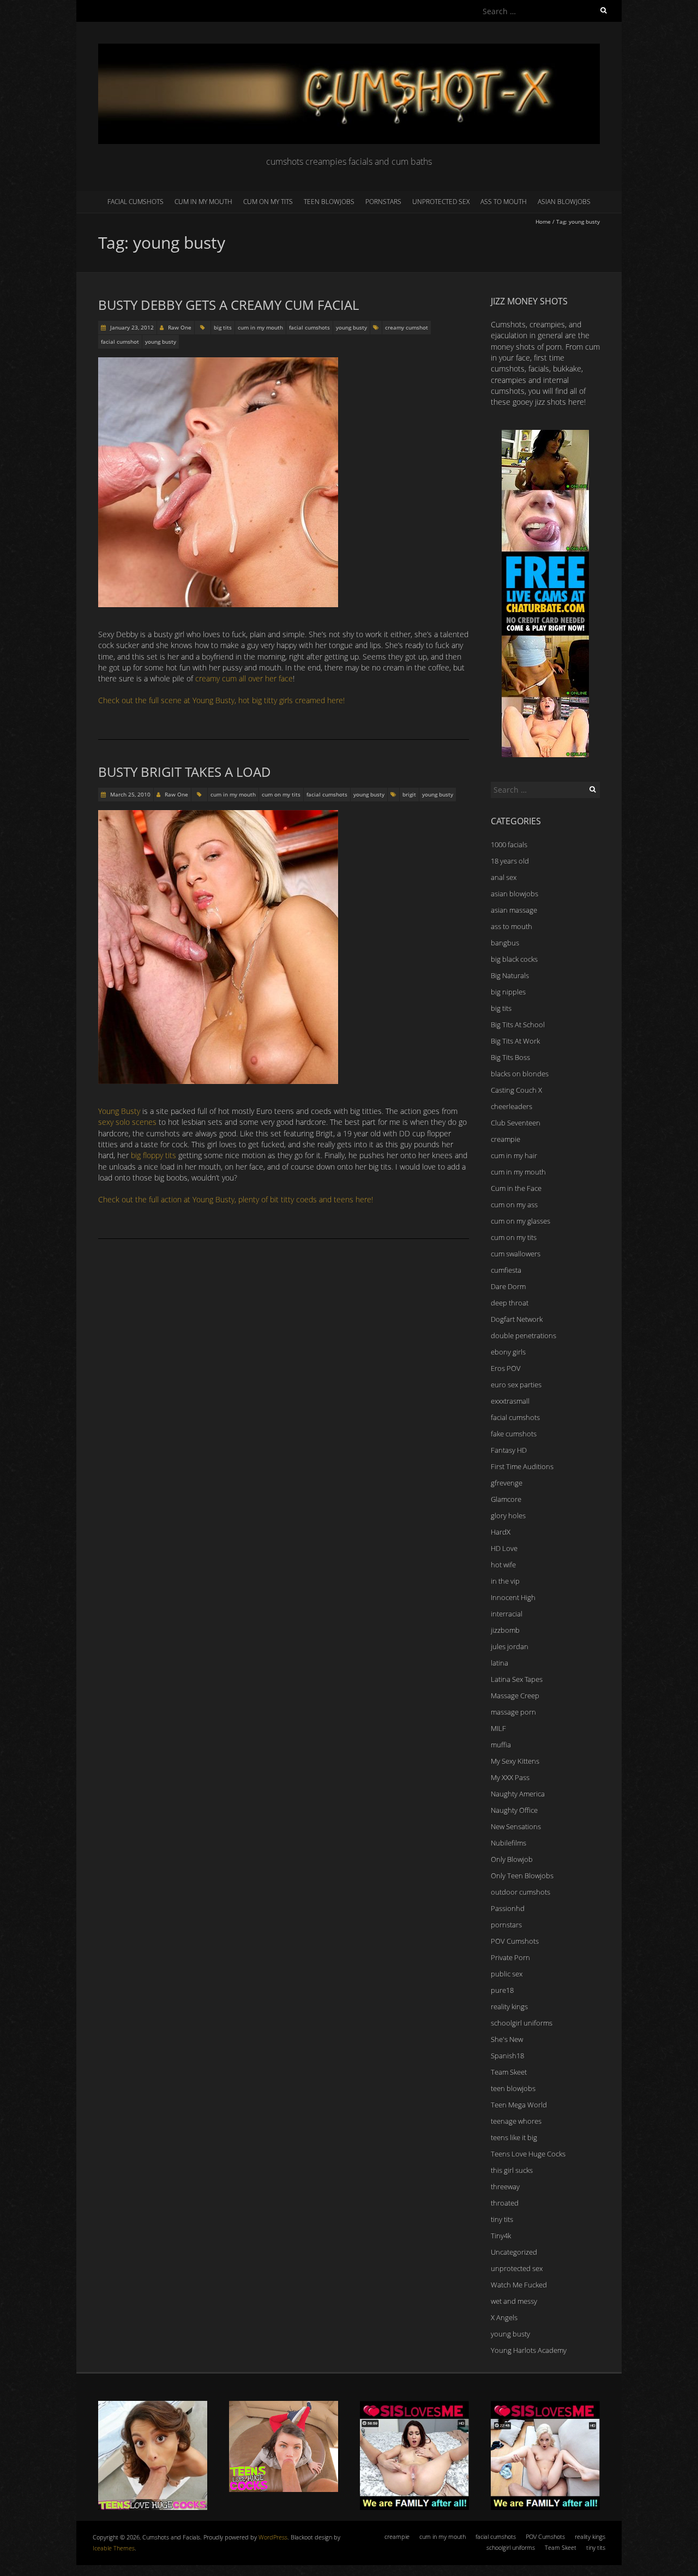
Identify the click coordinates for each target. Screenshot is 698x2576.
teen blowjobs (329, 202)
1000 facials (509, 844)
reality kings (509, 2006)
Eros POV (506, 1368)
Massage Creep (515, 1696)
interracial (507, 1614)
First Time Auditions (522, 1466)
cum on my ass (514, 1205)
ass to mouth (504, 202)
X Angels (504, 2317)
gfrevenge (507, 1483)
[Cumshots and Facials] (349, 49)
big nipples (508, 992)
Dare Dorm (508, 1286)
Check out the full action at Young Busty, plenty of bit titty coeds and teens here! (236, 1199)
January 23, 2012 (131, 327)
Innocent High (513, 1597)
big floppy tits (154, 1155)
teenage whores (516, 2121)
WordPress (273, 2537)
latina (500, 1663)
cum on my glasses (521, 1221)
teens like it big (514, 2137)
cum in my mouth (203, 202)
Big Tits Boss (510, 1057)
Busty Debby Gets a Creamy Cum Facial (228, 305)
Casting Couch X (516, 1090)
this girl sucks (512, 2170)
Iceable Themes (114, 2548)
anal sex (504, 877)
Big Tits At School (518, 1025)
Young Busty (119, 1111)
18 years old (510, 861)
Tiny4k (501, 2236)
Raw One (180, 327)
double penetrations (523, 1335)
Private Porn (510, 1957)
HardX (501, 1532)
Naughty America (518, 1794)
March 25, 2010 (130, 794)
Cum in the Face (516, 1188)
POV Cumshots (515, 1941)
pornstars (383, 202)
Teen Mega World (519, 2105)
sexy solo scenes (127, 1122)
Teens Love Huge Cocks (528, 2154)
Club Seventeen (516, 1123)
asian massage (514, 910)
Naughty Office (514, 1810)
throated (505, 2203)
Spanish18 (507, 2056)
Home (543, 221)
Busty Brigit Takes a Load (185, 772)
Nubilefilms (509, 1843)
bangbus (505, 943)
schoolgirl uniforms (522, 2023)
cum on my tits (268, 202)
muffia (501, 1745)
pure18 (502, 1990)
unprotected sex (441, 202)
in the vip (505, 1581)
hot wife (503, 1565)
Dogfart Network (517, 1319)
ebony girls (508, 1352)
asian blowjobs (564, 202)
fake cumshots (514, 1434)
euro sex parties (516, 1385)
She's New (507, 2039)
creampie (506, 1139)
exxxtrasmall (510, 1401)
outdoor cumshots (521, 1892)
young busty (351, 327)
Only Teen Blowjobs (522, 1876)
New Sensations (516, 1826)
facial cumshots (136, 202)
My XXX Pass (510, 1777)
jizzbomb (505, 1630)
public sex (507, 1974)
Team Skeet (509, 2072)
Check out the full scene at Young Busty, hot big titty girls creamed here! (221, 700)
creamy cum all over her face (244, 678)
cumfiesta (506, 1270)
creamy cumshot (407, 327)
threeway (505, 2186)
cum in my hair (514, 1155)
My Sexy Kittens (515, 1761)
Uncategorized (514, 2252)
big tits (223, 327)
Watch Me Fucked (519, 2285)
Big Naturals (510, 975)
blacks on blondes (520, 1074)
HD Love (504, 1548)
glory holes (508, 1515)
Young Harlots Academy (529, 2350)
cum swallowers (516, 1254)
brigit (409, 794)
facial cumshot (120, 342)
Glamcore (506, 1499)
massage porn (513, 1712)
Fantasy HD (509, 1450)
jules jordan (510, 1646)
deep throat (510, 1303)
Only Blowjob (512, 1859)
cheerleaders (512, 1106)
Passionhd (508, 1908)
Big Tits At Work (515, 1041)
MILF (498, 1728)
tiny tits (502, 2219)
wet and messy (514, 2301)
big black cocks (514, 959)
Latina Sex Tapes (517, 1679)
